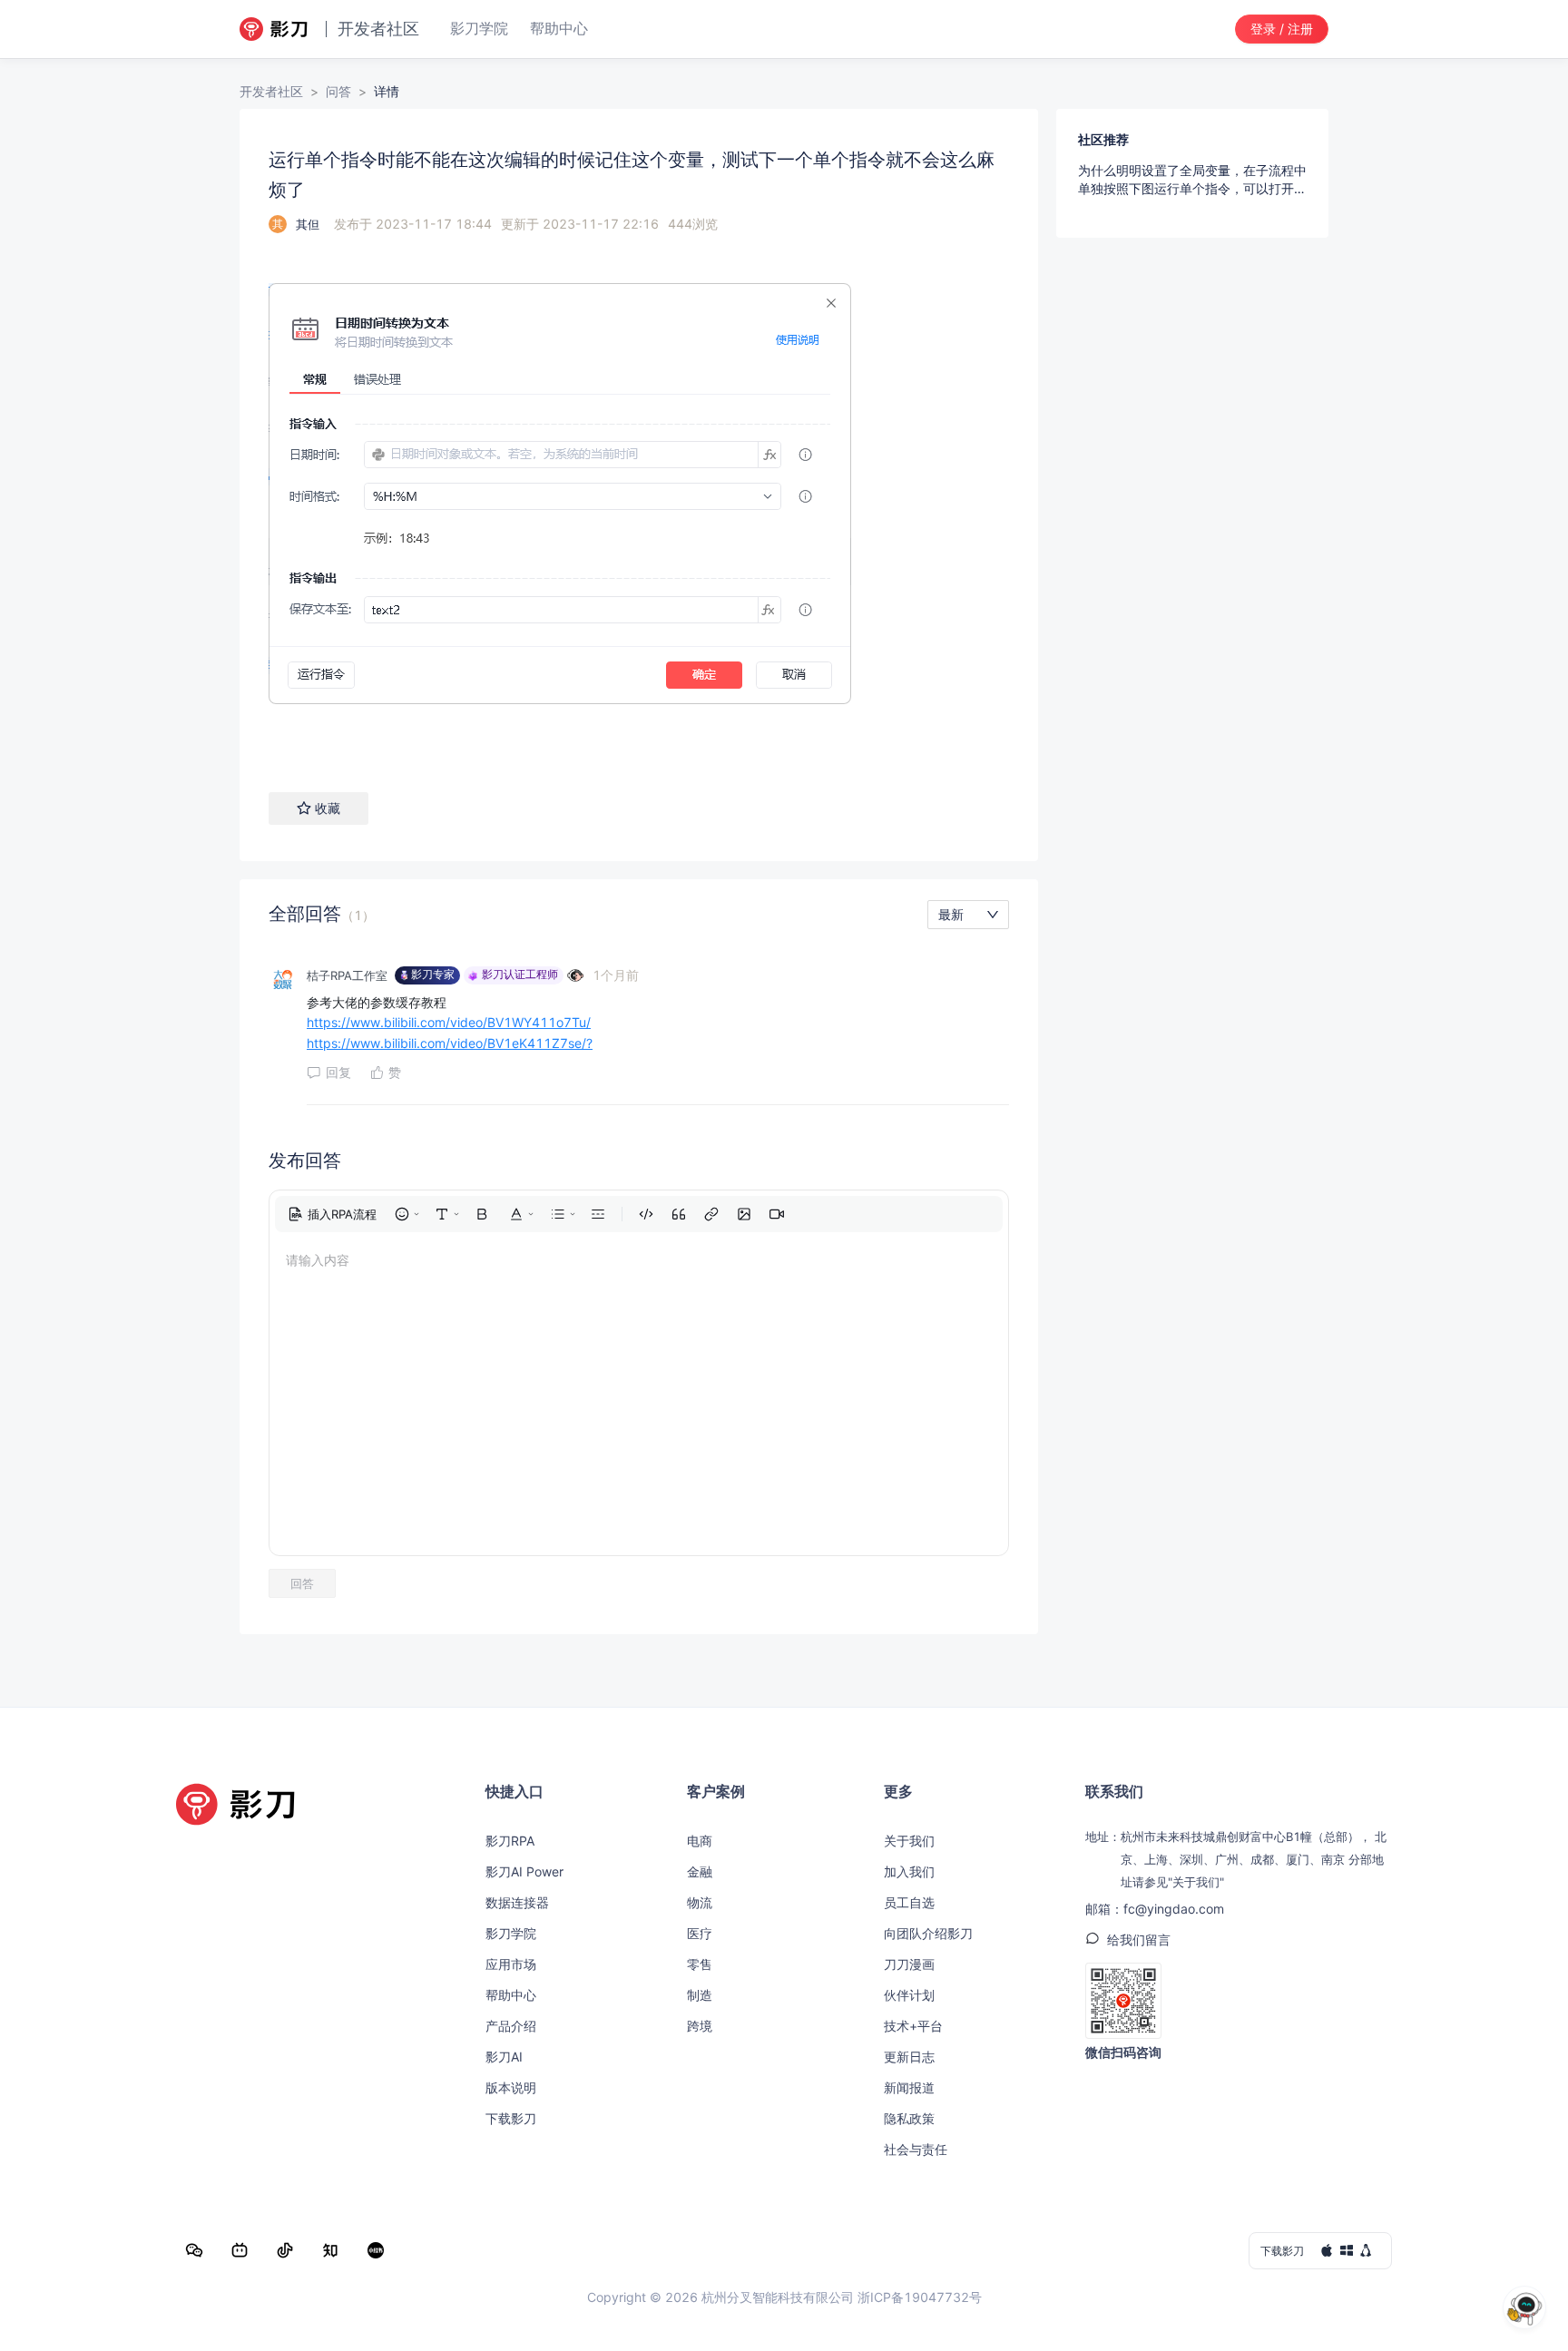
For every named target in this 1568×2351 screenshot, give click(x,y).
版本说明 (511, 2087)
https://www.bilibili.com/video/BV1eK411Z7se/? (450, 1043)
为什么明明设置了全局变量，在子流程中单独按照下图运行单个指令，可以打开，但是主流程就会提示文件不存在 (1192, 180)
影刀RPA (510, 1841)
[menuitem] (332, 1214)
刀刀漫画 (909, 1964)
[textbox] (639, 501)
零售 (700, 1964)
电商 (700, 1841)
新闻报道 (909, 2087)
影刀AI (504, 2057)
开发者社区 (271, 91)
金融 (700, 1871)
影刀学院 (511, 1933)
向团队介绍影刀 (928, 1933)
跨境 (700, 2026)
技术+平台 (913, 2026)
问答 (338, 91)
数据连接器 (517, 1902)
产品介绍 (511, 2026)
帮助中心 (511, 1995)
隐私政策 (909, 2118)
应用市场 (511, 1964)
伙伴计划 (909, 1995)
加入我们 (909, 1871)
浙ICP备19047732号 (920, 2297)
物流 (700, 1902)
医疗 (700, 1933)
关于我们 (909, 1841)
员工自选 (909, 1902)
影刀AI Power (524, 1871)
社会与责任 (916, 2149)
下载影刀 (511, 2118)
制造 (700, 1995)
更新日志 (909, 2057)
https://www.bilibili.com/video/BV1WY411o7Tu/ (449, 1022)
